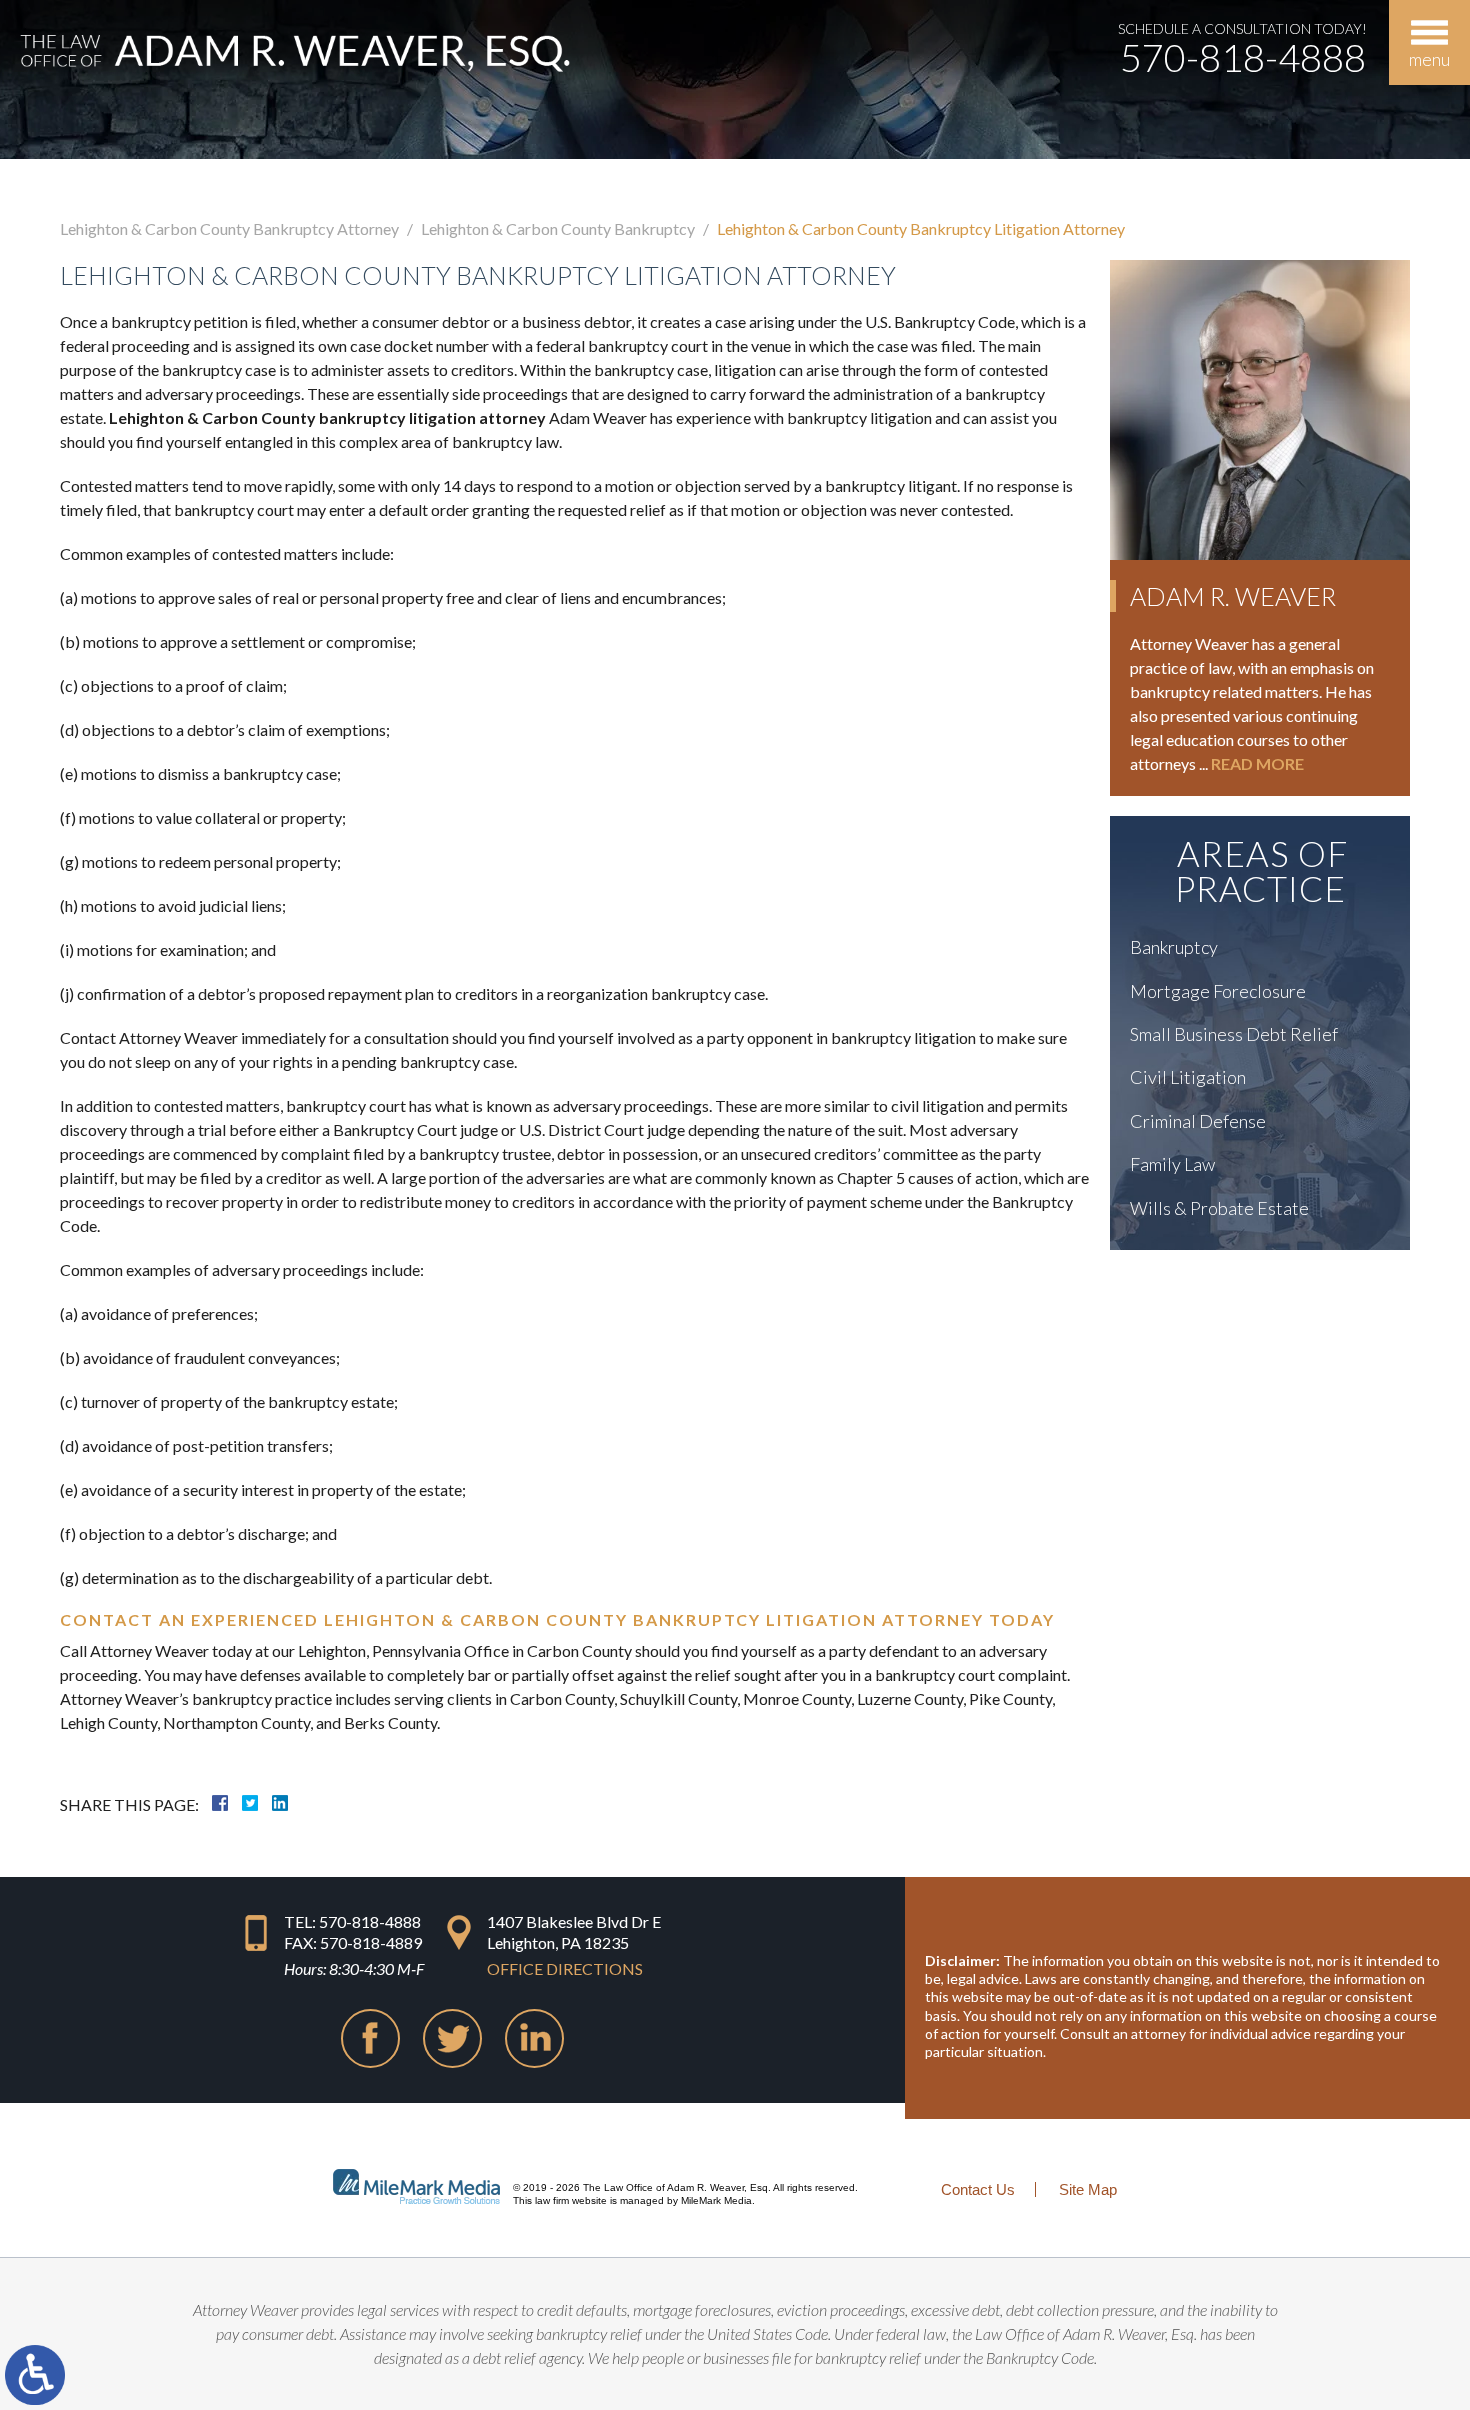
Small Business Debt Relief (1234, 1034)
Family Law (1172, 1164)
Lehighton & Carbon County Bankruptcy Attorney (229, 228)
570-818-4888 (1243, 57)
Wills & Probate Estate (1219, 1208)
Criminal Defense (1198, 1121)
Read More (1257, 763)
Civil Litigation (1188, 1077)
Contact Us (978, 2189)
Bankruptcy (1174, 947)
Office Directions (565, 1968)
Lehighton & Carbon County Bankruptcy (558, 228)
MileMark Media (716, 2200)
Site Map (1088, 2189)
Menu (1429, 59)
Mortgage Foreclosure (1218, 991)
